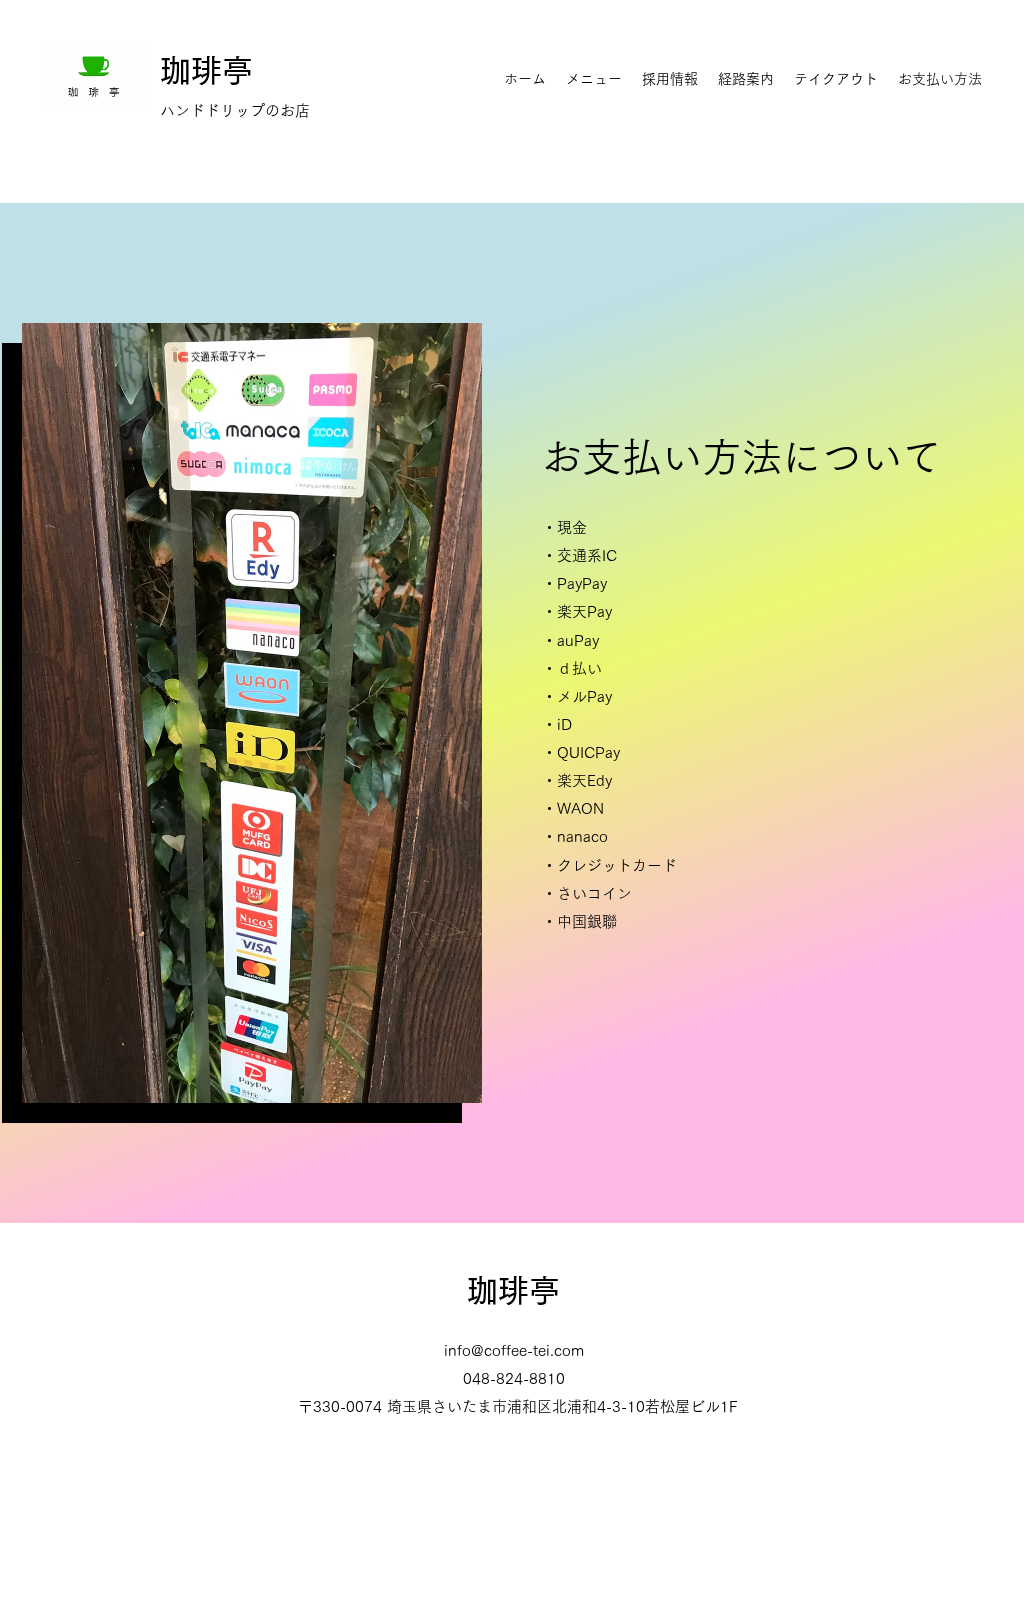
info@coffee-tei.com (514, 1350)
